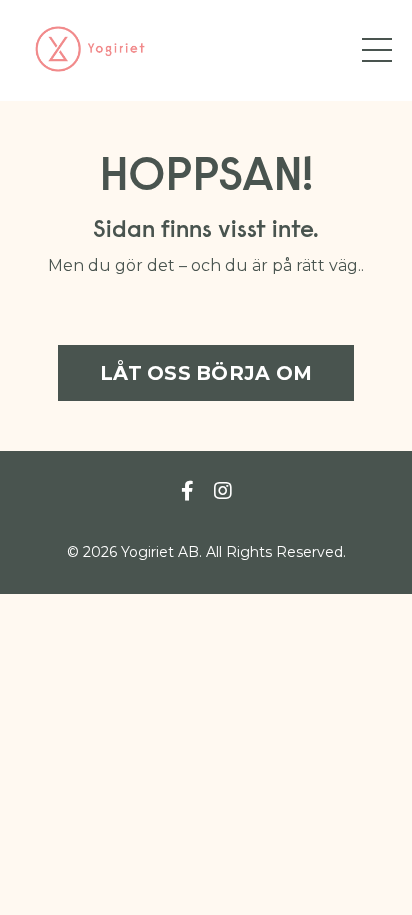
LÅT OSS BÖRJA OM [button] (206, 373)
